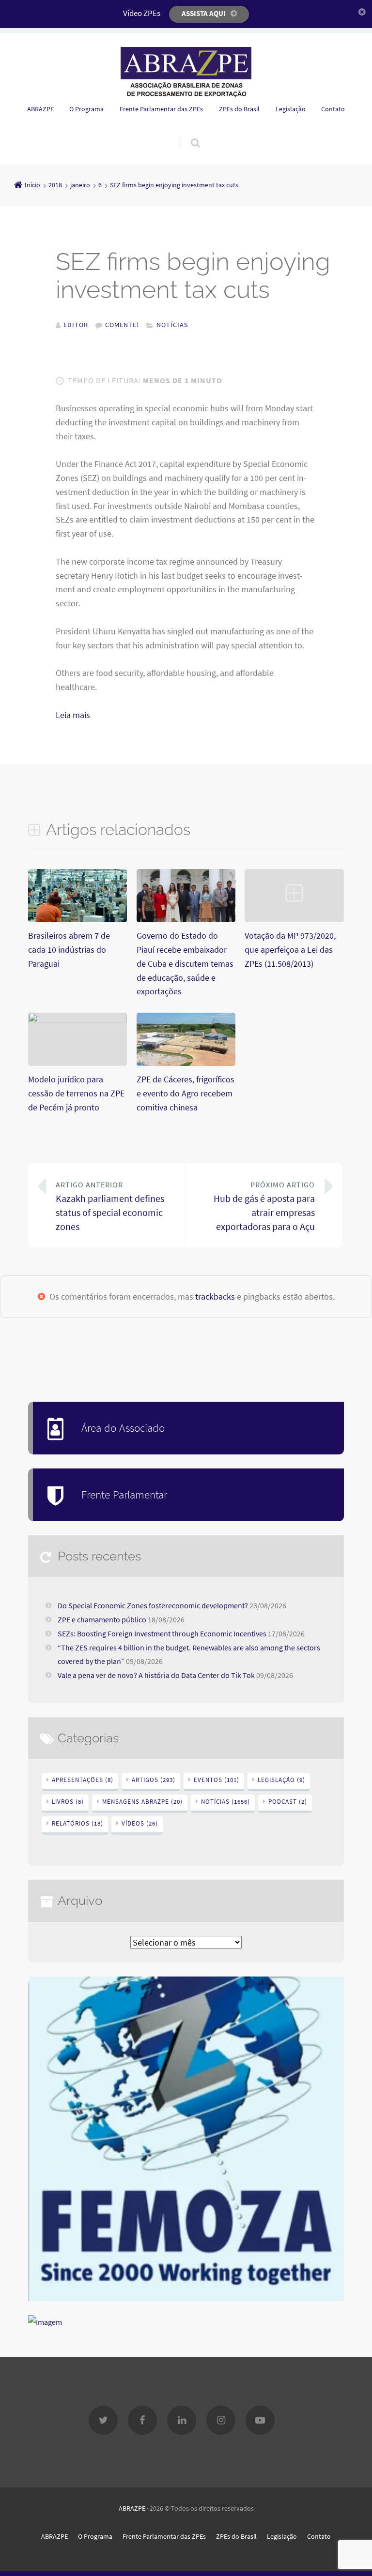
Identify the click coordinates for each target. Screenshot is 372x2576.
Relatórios (77, 1823)
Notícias (172, 325)
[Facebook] (142, 2420)
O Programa (86, 109)
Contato (333, 109)
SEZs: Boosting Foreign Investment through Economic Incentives (162, 1633)
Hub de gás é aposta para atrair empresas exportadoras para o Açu (264, 1206)
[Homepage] (186, 72)
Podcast (288, 1802)
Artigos (154, 1780)
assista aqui (204, 13)
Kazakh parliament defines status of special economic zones (110, 1206)
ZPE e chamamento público (102, 1619)
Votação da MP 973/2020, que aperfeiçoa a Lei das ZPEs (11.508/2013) (290, 950)
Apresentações (83, 1780)
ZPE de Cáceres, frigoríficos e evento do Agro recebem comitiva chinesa (186, 1093)
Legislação (291, 109)
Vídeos (140, 1823)
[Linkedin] (182, 2420)
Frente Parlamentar (124, 1494)
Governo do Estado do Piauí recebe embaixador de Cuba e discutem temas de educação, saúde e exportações (185, 963)
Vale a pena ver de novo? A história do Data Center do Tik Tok (156, 1675)
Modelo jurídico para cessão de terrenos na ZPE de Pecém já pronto (76, 1093)
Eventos (217, 1780)
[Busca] (186, 133)
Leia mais (73, 715)
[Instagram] (221, 2420)
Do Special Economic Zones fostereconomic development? (153, 1605)
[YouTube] (260, 2420)
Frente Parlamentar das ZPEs (161, 109)
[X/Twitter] (103, 2420)
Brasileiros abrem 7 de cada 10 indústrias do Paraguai (69, 950)
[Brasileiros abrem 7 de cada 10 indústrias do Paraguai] (77, 921)
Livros (68, 1802)
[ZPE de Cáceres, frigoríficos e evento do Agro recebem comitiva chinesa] (186, 1065)
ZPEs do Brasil (239, 109)
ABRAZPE (40, 109)
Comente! (122, 325)
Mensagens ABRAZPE (142, 1802)
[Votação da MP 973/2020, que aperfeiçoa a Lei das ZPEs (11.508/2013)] (294, 921)
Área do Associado (123, 1428)
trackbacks (215, 1296)
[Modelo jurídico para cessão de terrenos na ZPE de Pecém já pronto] (77, 1019)
